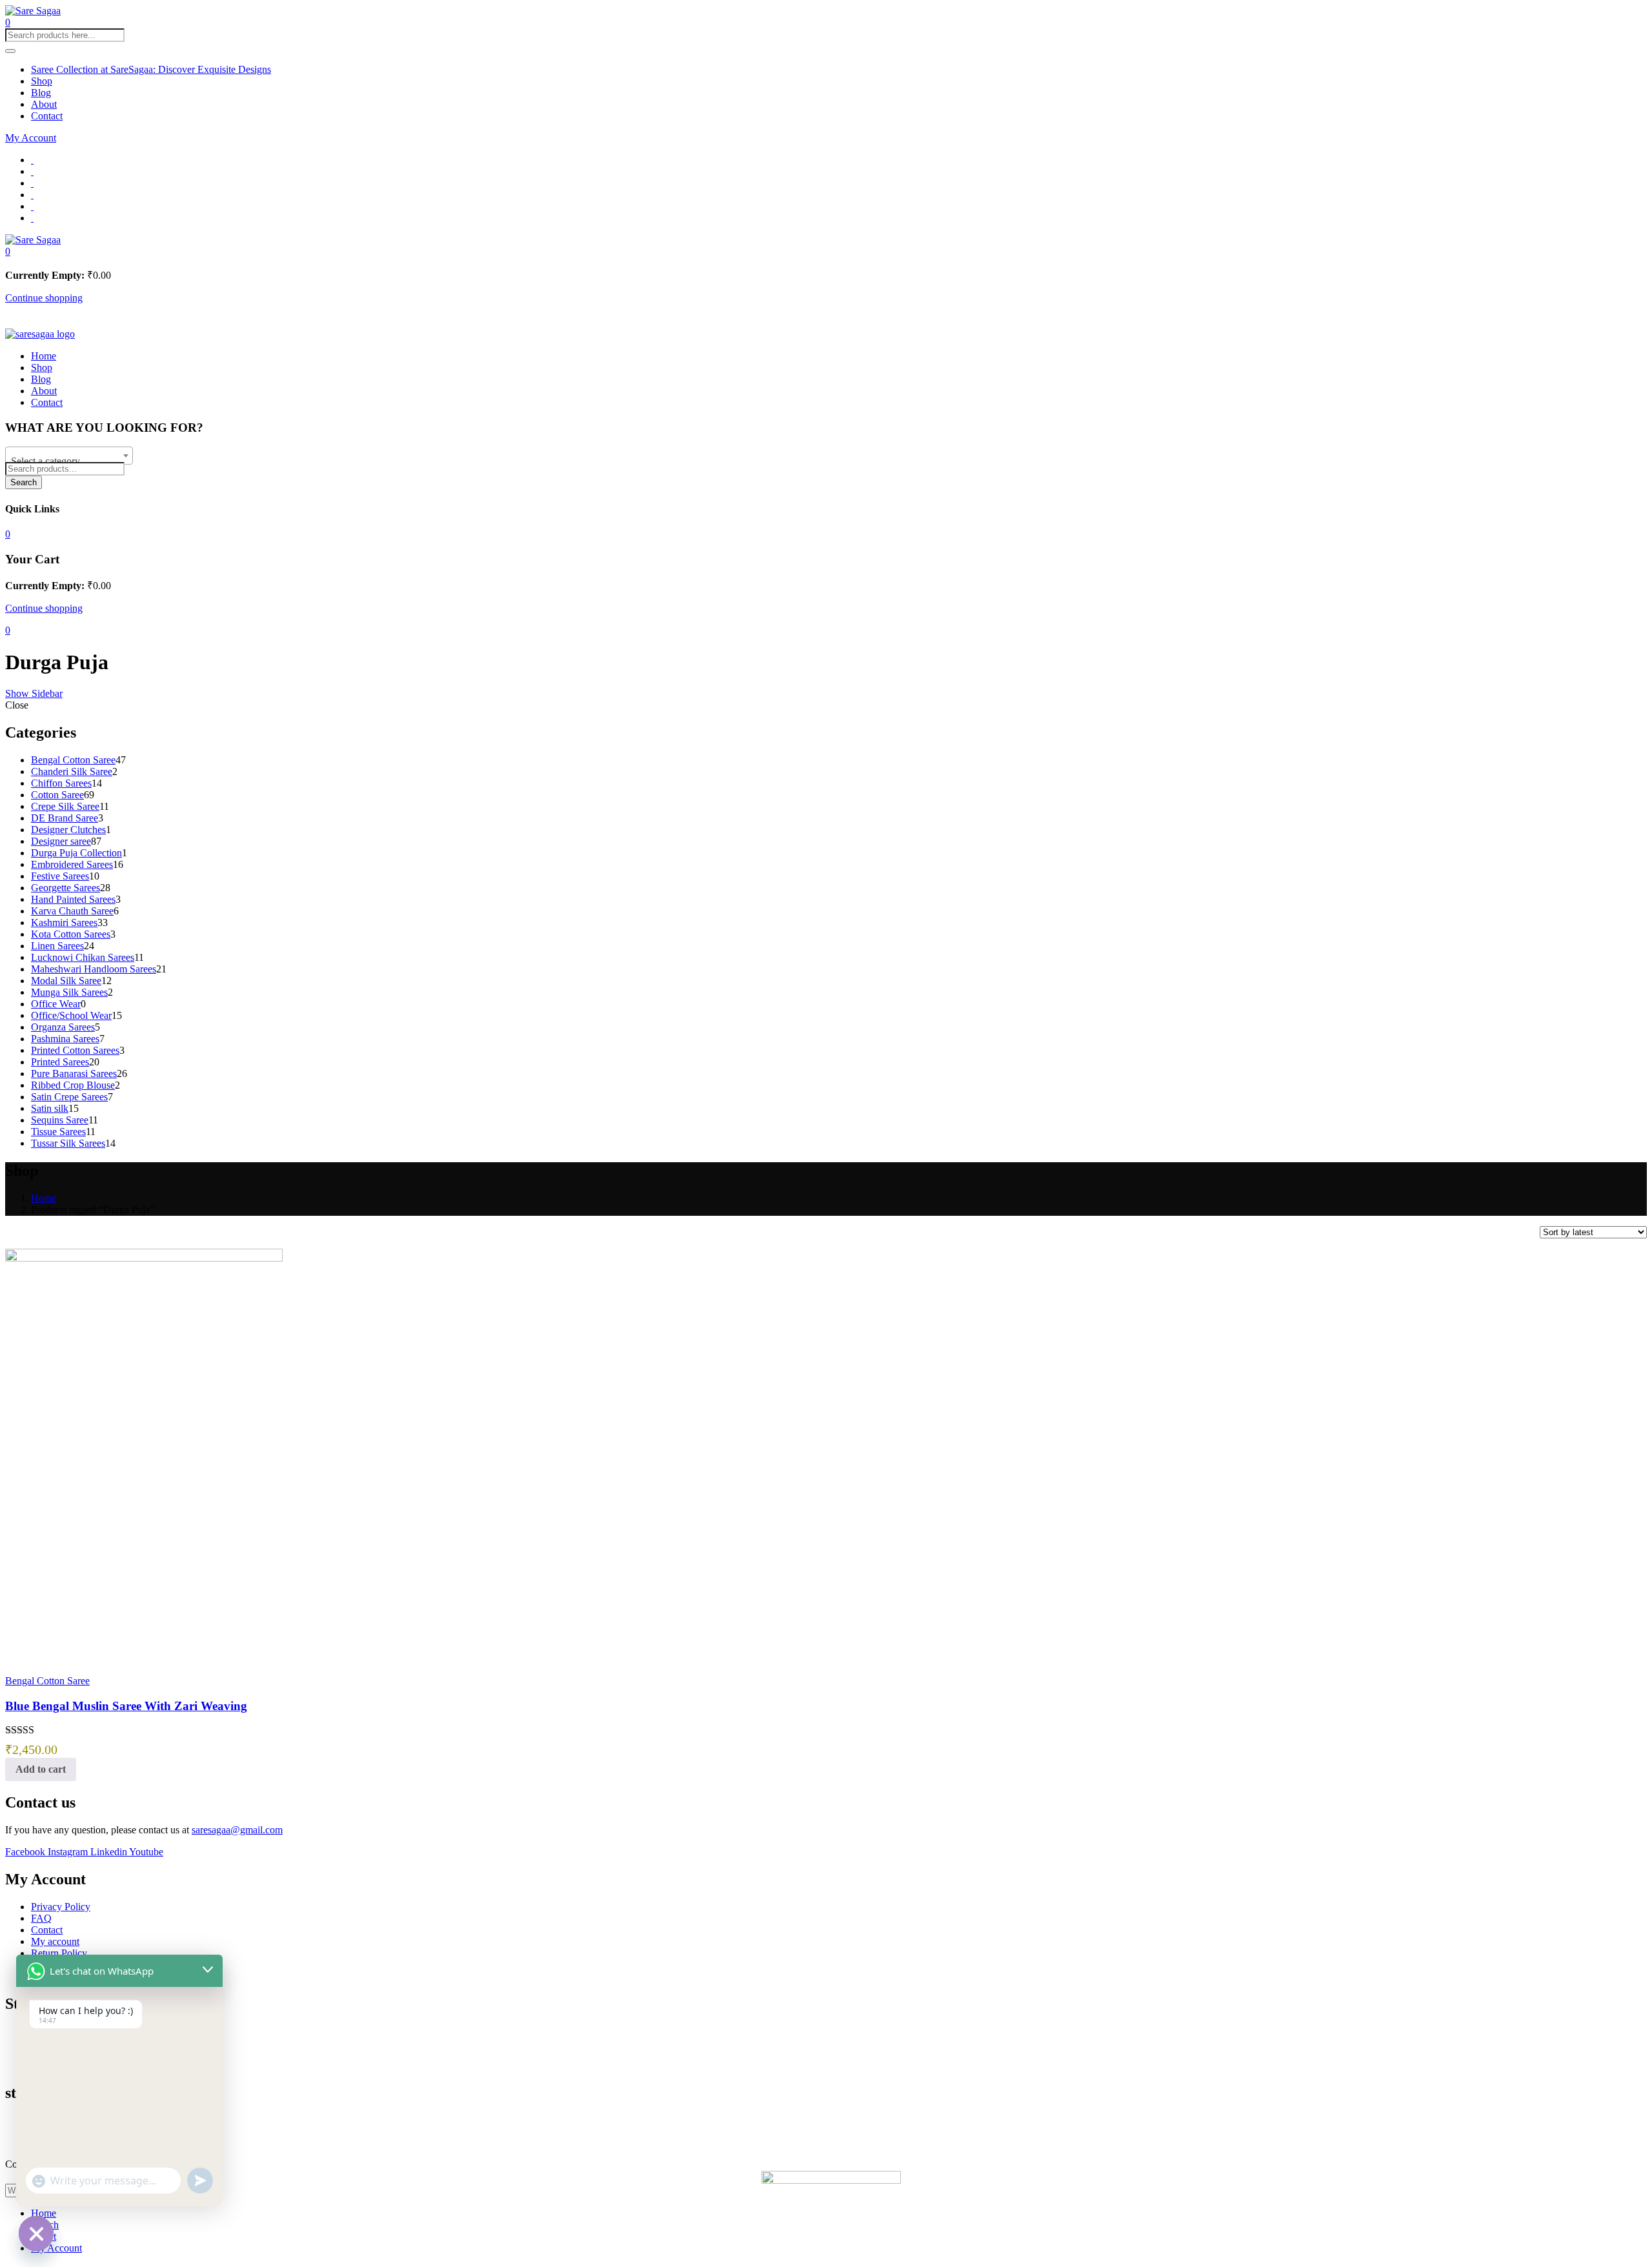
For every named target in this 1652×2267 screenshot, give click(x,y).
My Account (31, 138)
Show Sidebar (34, 693)
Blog (41, 93)
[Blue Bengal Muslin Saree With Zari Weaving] (144, 1258)
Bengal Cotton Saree (47, 1681)
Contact (47, 116)
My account (55, 1941)
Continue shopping (44, 298)
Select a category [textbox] (45, 461)
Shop (42, 81)
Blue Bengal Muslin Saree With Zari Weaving (126, 1706)
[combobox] (69, 456)
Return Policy (59, 1953)
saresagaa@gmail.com (237, 1830)
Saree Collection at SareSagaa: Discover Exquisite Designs (151, 69)
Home (44, 356)
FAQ (41, 1918)
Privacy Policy (61, 1907)
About (44, 104)
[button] (8, 251)
